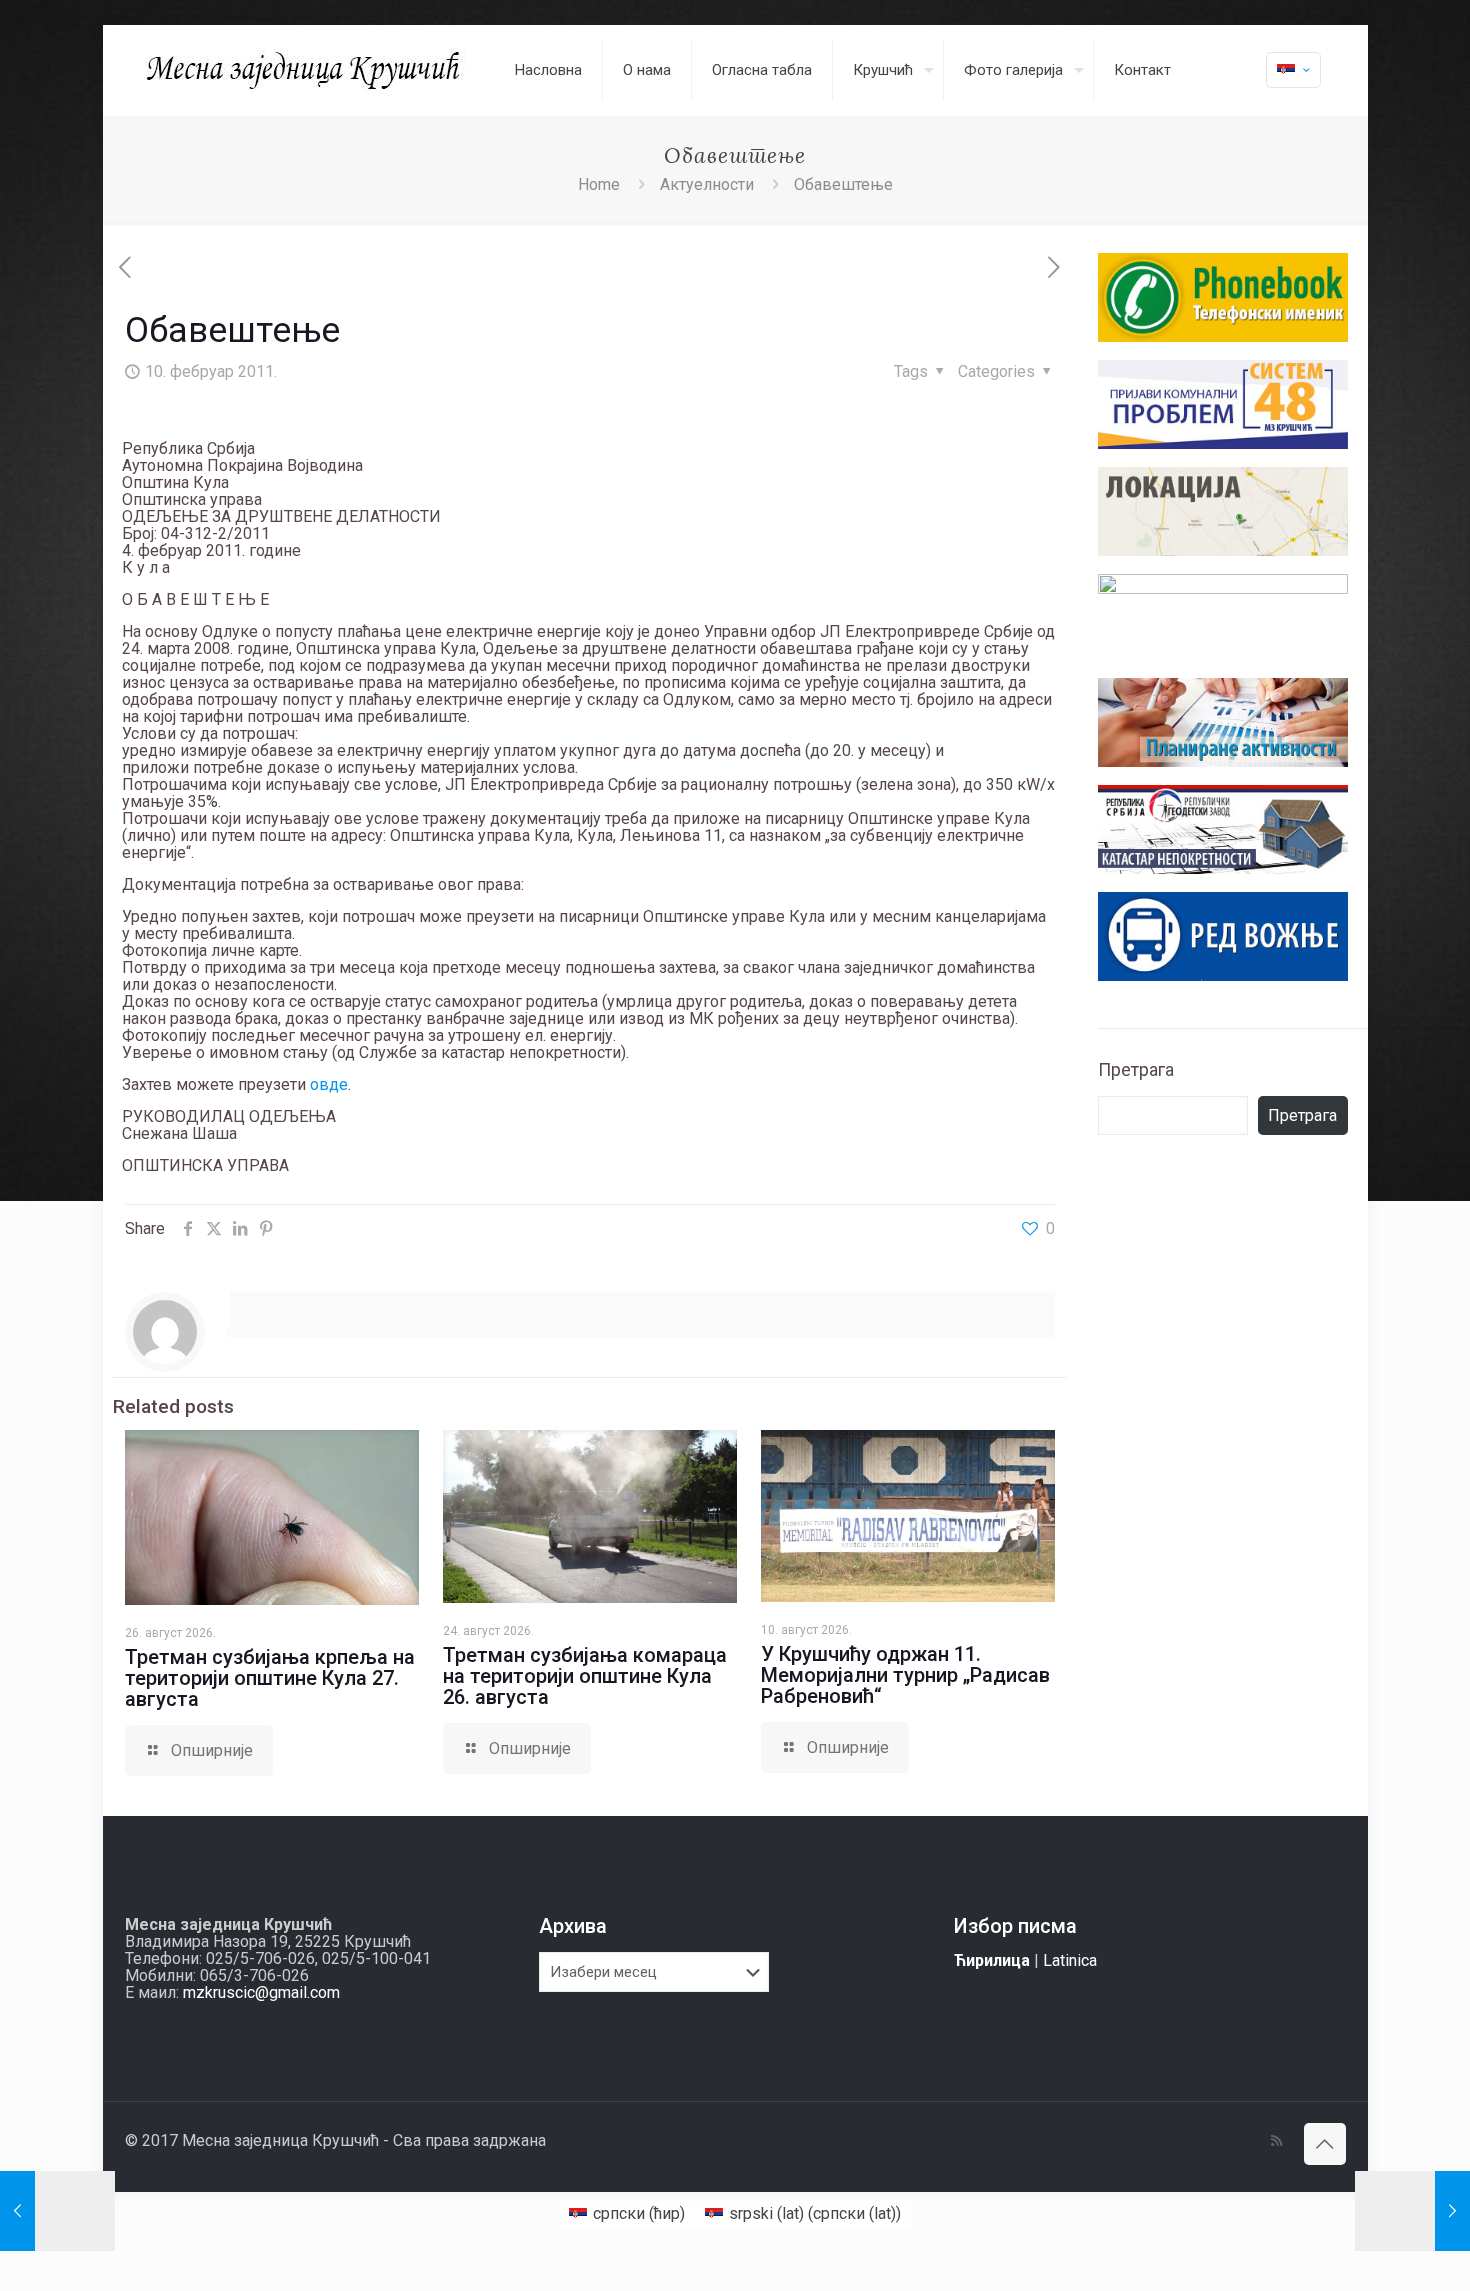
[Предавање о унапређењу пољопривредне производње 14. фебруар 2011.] (1412, 2211)
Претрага (1136, 1069)
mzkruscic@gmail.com (261, 1992)
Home (599, 184)
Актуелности (707, 184)
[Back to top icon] (1325, 2144)
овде (329, 1084)
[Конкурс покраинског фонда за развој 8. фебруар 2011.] (57, 2211)
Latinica (1070, 1960)
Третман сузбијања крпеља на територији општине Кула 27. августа (270, 1678)
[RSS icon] (1276, 2141)
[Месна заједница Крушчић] (305, 70)
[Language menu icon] (1293, 70)
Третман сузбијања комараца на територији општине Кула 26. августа (585, 1676)
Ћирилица (992, 1960)
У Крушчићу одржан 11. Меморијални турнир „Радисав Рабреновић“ (905, 1675)
